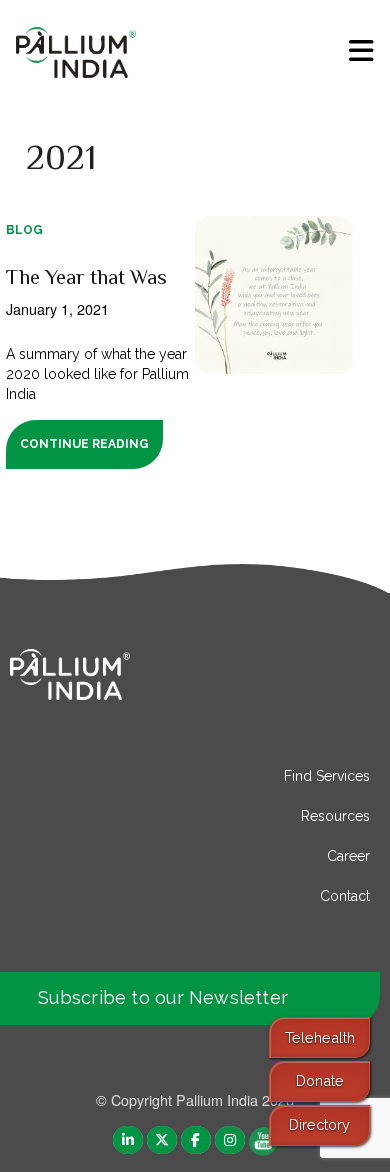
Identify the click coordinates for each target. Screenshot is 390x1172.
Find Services (327, 776)
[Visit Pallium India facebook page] (196, 1139)
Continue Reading (84, 444)
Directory (319, 1124)
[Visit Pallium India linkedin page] (128, 1139)
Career (348, 856)
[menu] (361, 51)
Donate (320, 1080)
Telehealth (320, 1037)
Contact (345, 896)
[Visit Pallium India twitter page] (162, 1139)
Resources (335, 816)
